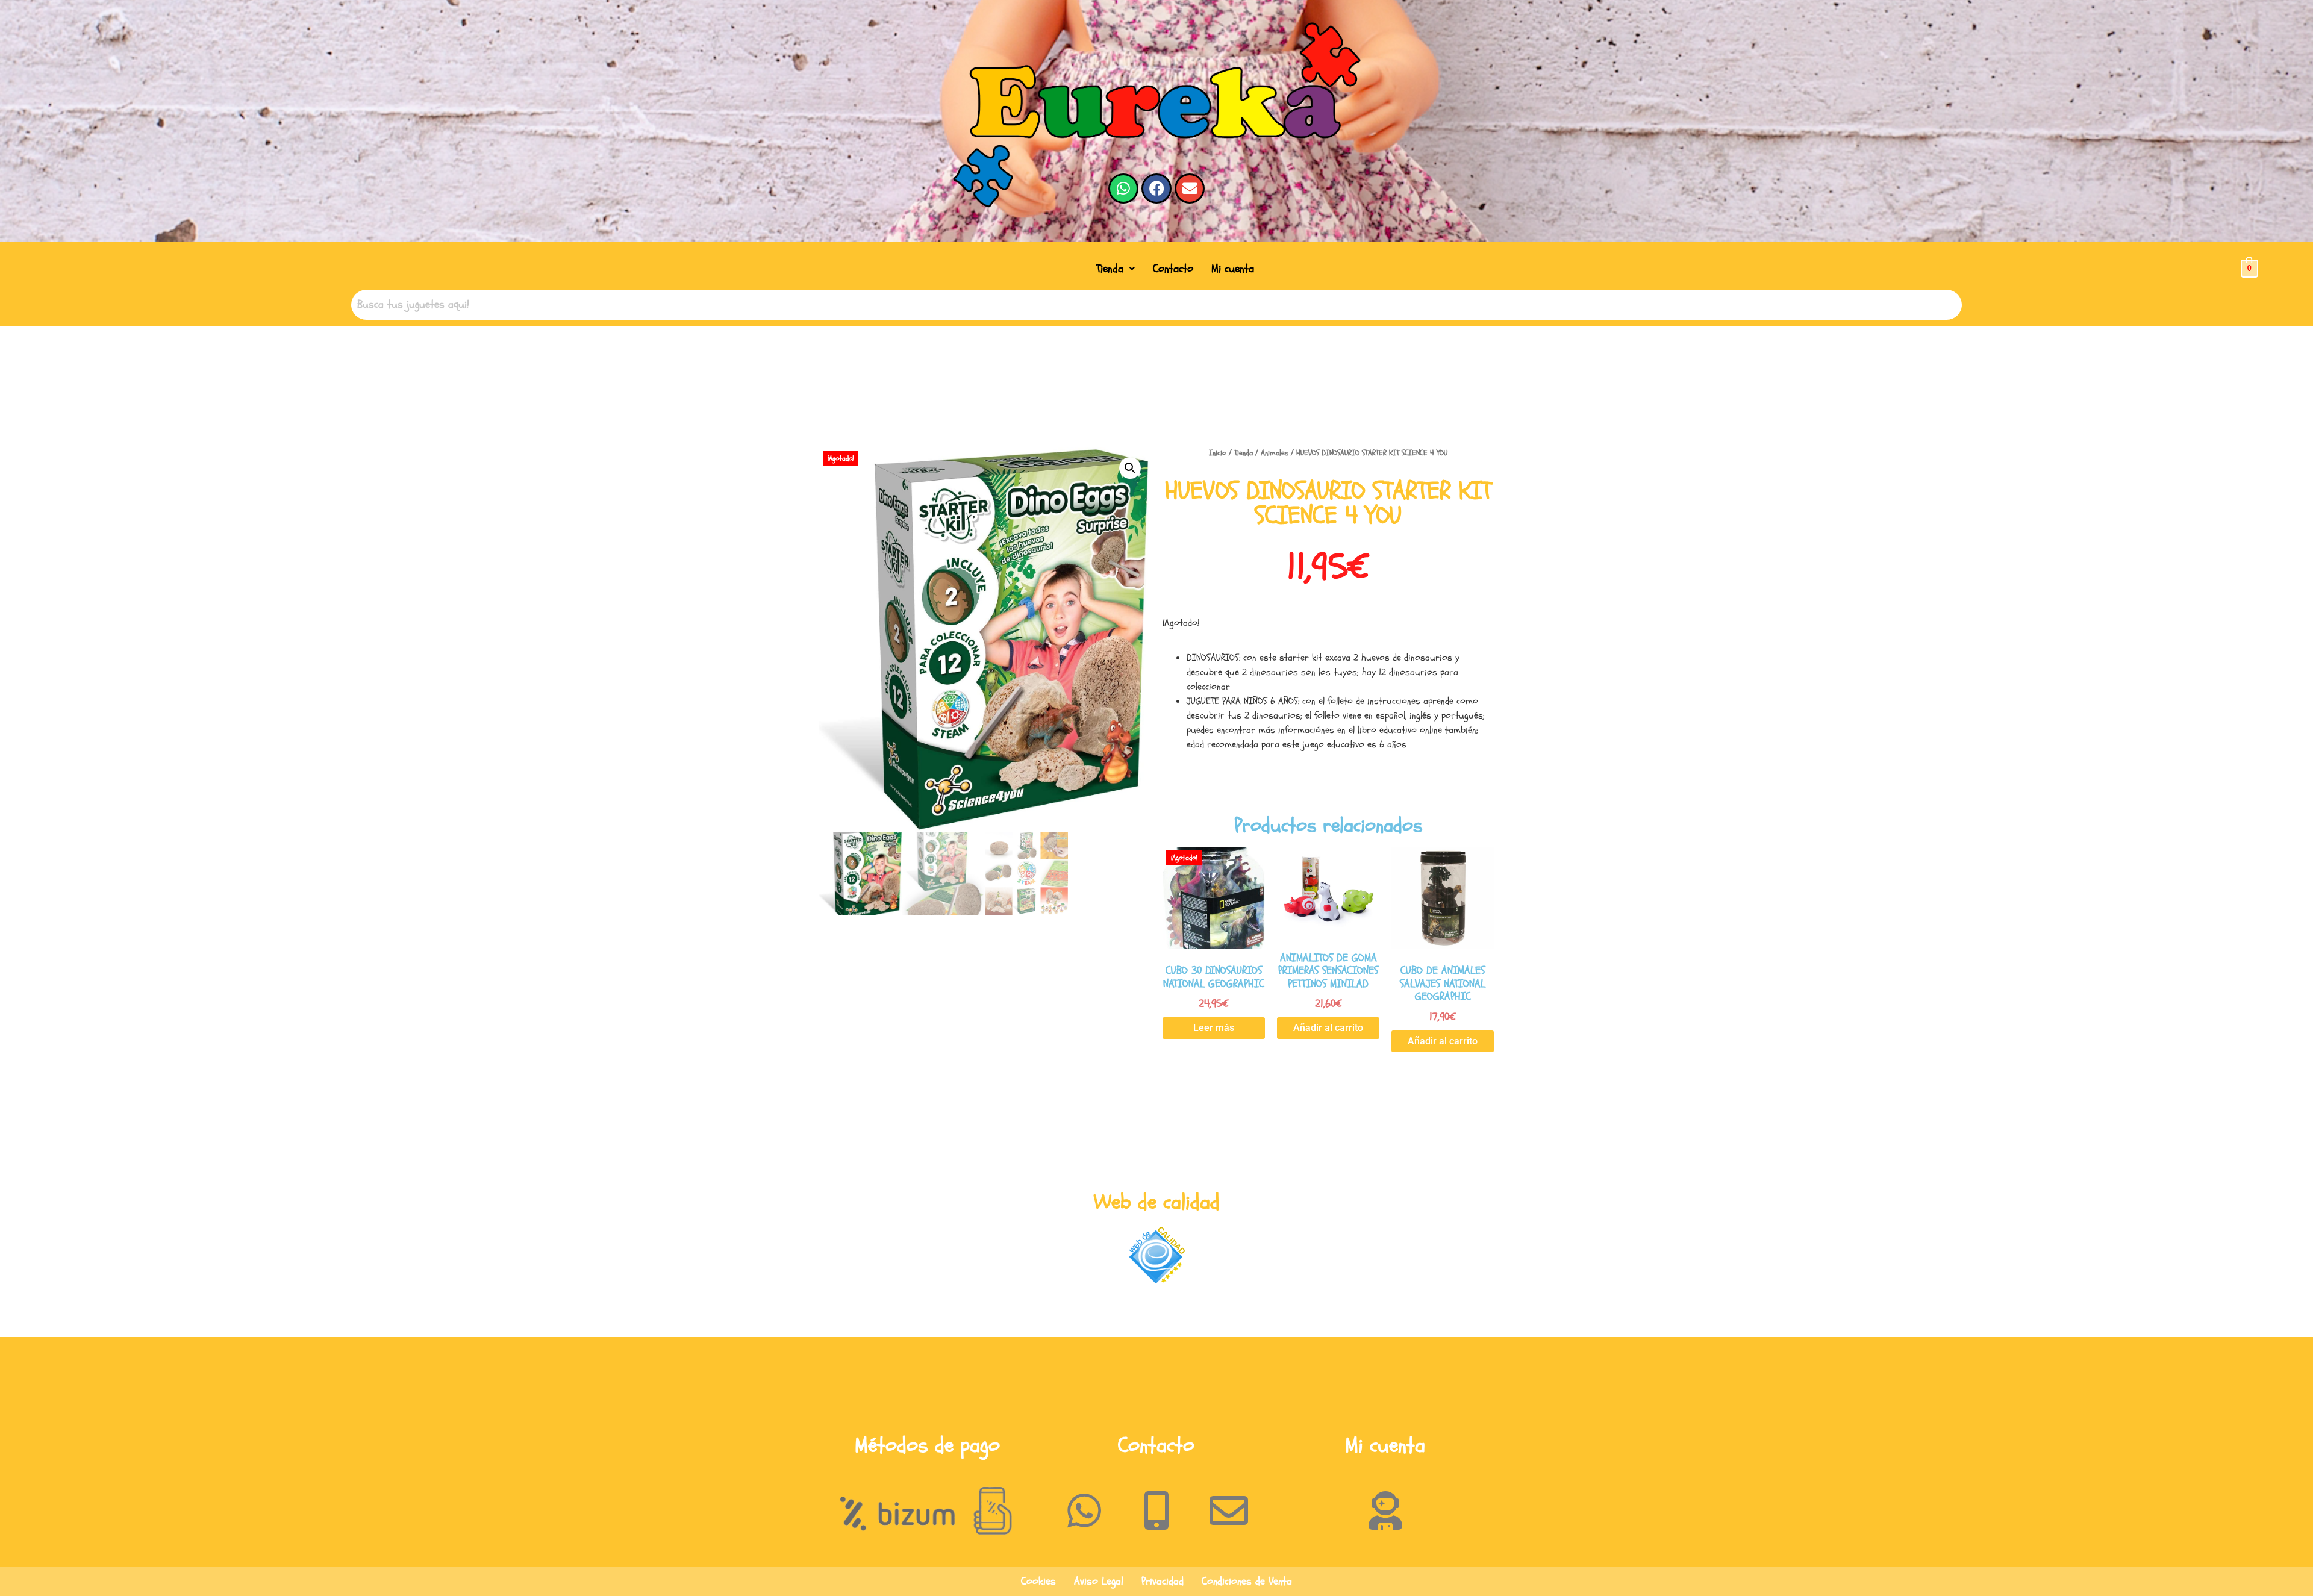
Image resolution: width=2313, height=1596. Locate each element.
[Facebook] (1156, 189)
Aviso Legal (1099, 1581)
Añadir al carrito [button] (1328, 1028)
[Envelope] (1190, 189)
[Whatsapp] (1123, 189)
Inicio (1218, 453)
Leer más (1214, 1028)
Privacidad (1163, 1581)
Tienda (1110, 269)
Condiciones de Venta (1247, 1581)
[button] (1116, 269)
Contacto (1173, 269)
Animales (1275, 453)
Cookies (1038, 1581)
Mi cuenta (1233, 269)
